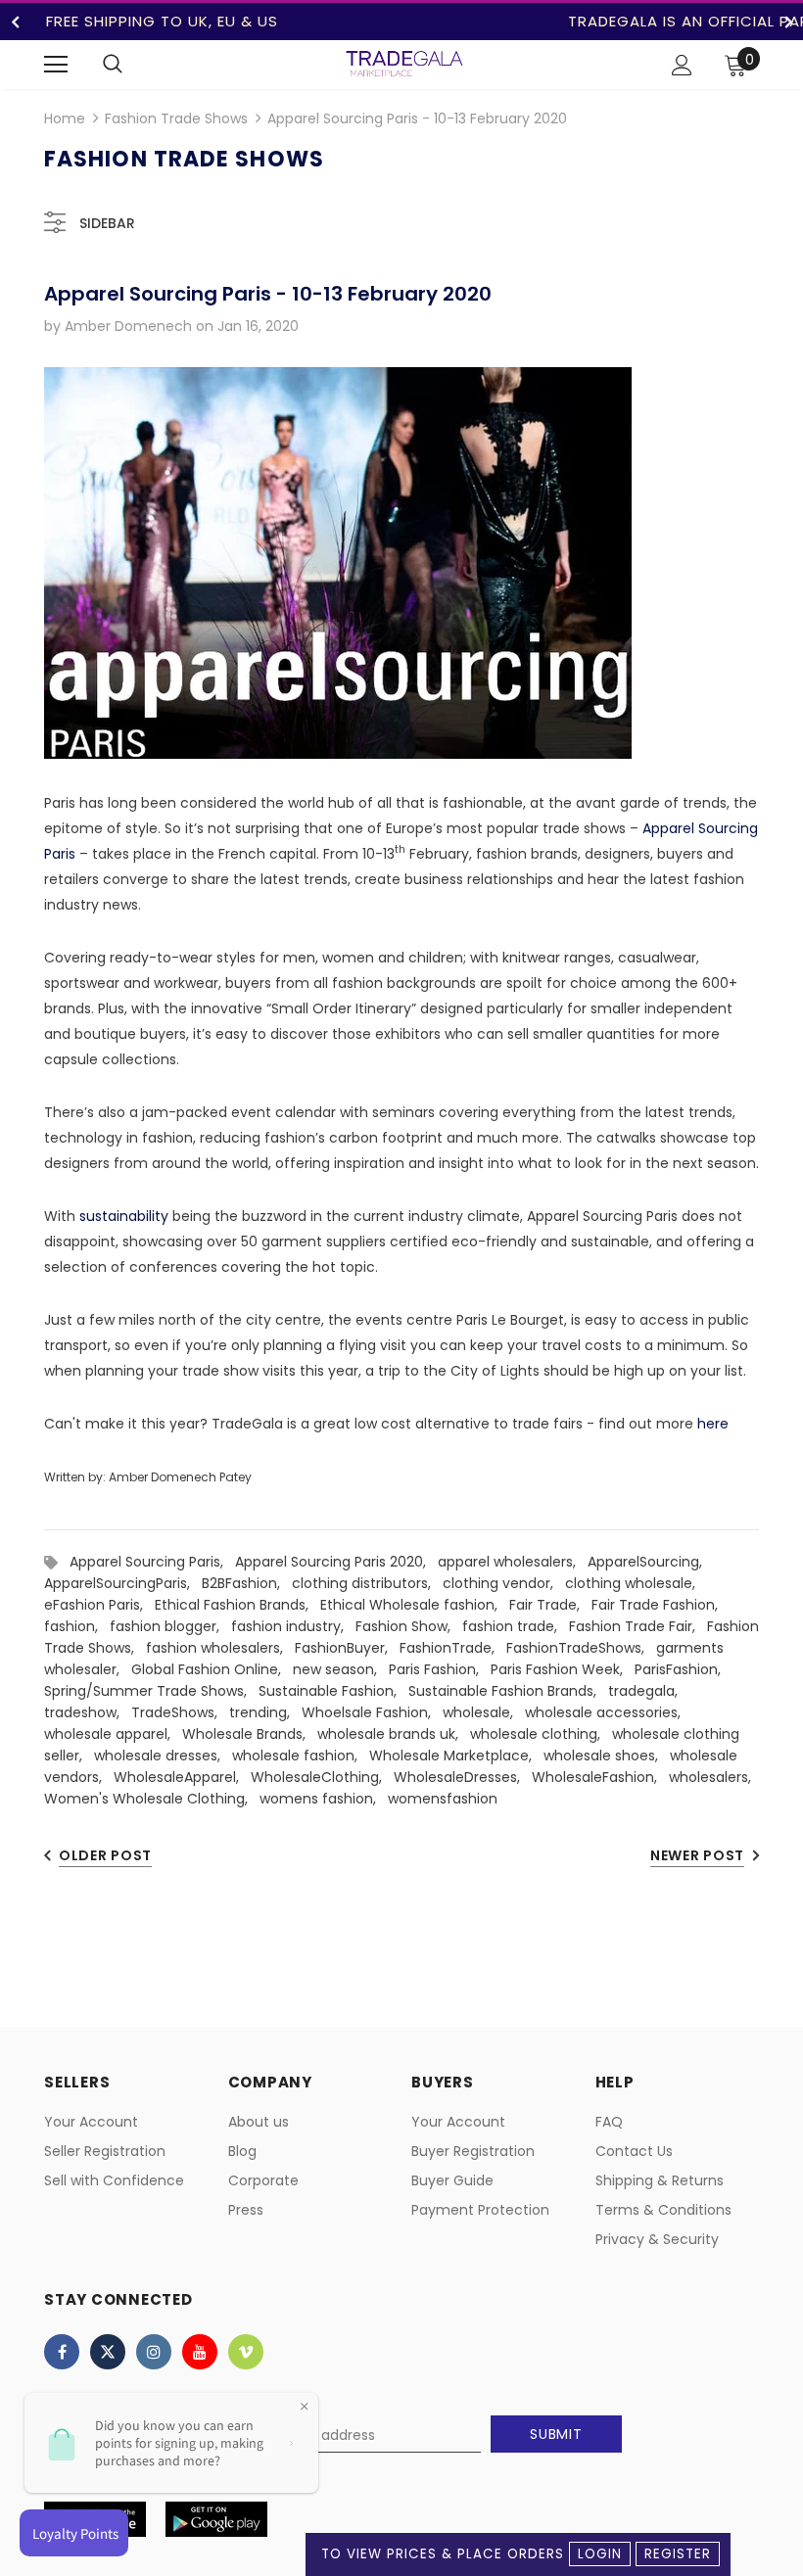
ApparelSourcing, (649, 1562)
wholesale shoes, (607, 1756)
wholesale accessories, (607, 1712)
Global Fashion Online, (212, 1669)
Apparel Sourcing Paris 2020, (336, 1562)
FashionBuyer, (347, 1648)
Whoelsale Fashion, (372, 1712)
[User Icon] (682, 65)
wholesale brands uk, (394, 1734)
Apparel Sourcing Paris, (152, 1562)
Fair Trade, (550, 1605)
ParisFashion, (682, 1669)
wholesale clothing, (541, 1734)
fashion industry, (293, 1626)
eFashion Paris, (99, 1605)
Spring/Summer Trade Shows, (151, 1691)
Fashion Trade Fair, (638, 1626)
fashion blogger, (170, 1626)
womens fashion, (324, 1799)
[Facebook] (62, 2352)
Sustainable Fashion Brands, (508, 1691)
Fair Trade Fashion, (659, 1605)
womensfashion (443, 1799)
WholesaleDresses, (463, 1777)
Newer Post (697, 1855)
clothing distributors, (367, 1583)
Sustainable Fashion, (333, 1691)
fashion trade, (516, 1626)
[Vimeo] (246, 2352)
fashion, (77, 1626)
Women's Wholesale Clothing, (152, 1799)
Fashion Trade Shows (176, 118)
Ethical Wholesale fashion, (415, 1605)
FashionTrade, (453, 1648)
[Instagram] (154, 2352)
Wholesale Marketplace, (456, 1756)
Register (678, 2554)
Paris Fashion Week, (563, 1669)
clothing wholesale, (634, 1583)
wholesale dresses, (163, 1756)
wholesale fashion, (301, 1756)
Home (65, 118)
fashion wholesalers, (220, 1648)
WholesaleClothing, (322, 1777)
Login (600, 2554)
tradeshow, (88, 1712)
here (713, 1424)
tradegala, (647, 1691)
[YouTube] (200, 2352)
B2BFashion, (247, 1583)
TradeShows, (180, 1712)
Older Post (105, 1855)
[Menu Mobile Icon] (56, 65)
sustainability (124, 1216)
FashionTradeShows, (581, 1648)
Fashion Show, (409, 1626)
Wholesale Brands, (250, 1734)
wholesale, (484, 1712)
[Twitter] (108, 2352)
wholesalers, (714, 1777)
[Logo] (404, 64)
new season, (341, 1669)
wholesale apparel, (113, 1734)
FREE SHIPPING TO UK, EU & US (162, 21)
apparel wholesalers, (513, 1562)
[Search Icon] (113, 65)
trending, (265, 1712)
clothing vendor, (504, 1583)
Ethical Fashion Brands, (237, 1605)
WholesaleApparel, (182, 1777)
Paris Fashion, (440, 1669)
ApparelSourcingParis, (123, 1583)
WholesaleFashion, (600, 1777)
